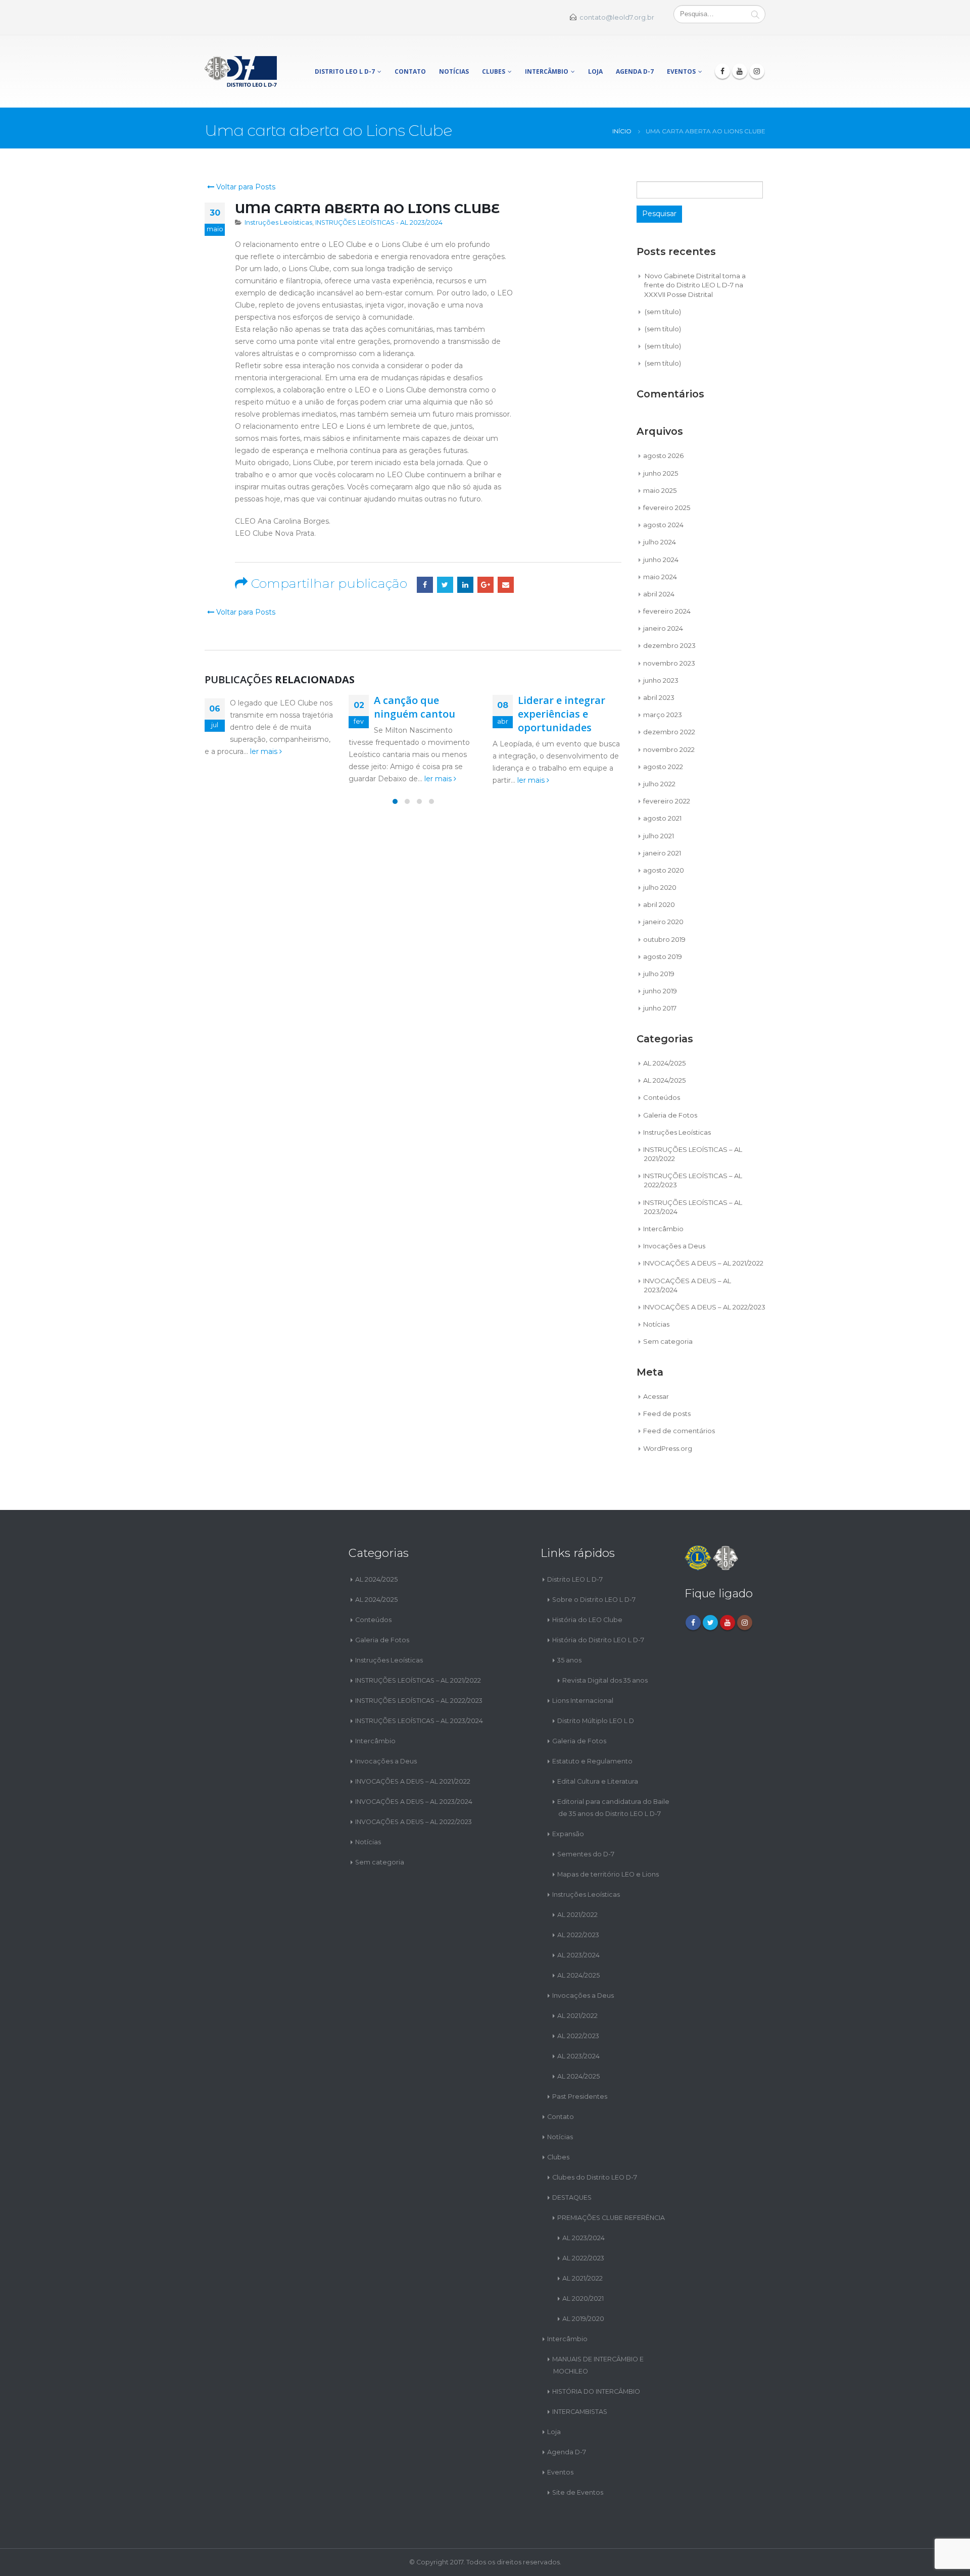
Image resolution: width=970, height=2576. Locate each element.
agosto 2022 (663, 767)
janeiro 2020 (663, 922)
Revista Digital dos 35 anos (605, 1680)
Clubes (494, 71)
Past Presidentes (580, 2097)
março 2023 (663, 715)
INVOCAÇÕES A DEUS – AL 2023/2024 (414, 1802)
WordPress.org (668, 1448)
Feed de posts (667, 1413)
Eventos (681, 71)
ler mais (265, 751)
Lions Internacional (583, 1701)
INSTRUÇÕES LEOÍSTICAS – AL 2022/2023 (419, 1701)
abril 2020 (659, 904)
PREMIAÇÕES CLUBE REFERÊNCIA (611, 2218)
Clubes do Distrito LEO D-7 (595, 2177)
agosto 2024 (663, 525)
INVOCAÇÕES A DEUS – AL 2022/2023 (704, 1307)
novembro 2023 (669, 663)
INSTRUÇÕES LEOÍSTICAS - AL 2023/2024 (379, 222)
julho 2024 (660, 542)
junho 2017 (660, 1008)
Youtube (727, 1623)
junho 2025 (661, 473)
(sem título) (663, 312)
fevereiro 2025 (667, 508)
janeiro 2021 (662, 853)
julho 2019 (659, 974)
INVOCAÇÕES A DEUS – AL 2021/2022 (703, 1263)
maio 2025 (660, 490)
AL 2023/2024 (578, 1955)
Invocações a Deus (674, 1246)
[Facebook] (722, 71)
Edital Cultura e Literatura (598, 1781)
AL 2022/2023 (578, 1935)
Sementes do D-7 (586, 1854)
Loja (595, 71)
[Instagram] (757, 71)
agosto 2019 (663, 956)
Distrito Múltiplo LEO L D (596, 1721)
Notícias (454, 71)
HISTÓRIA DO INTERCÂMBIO (596, 2391)
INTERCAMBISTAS (580, 2412)
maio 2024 (660, 577)
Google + (486, 585)
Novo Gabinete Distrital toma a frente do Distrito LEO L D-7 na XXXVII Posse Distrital (695, 285)
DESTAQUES (572, 2198)
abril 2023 (659, 697)
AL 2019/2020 (583, 2319)
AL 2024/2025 (664, 1063)
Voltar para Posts (245, 187)
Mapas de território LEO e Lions (608, 1874)
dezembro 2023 (669, 645)
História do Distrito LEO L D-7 (598, 1640)
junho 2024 (661, 560)
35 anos (569, 1660)
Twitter (445, 585)
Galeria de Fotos (670, 1115)
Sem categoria (668, 1341)
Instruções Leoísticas (278, 222)
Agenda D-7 (635, 71)
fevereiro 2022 (667, 801)
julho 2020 (660, 887)
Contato (410, 71)
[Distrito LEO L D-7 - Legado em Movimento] (241, 71)
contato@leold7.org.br (617, 17)
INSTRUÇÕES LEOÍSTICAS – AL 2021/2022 (418, 1680)
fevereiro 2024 (667, 611)
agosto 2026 (663, 456)
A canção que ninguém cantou (415, 707)
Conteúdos (662, 1097)
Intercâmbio (547, 71)
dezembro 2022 (669, 732)
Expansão (568, 1834)
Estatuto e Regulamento (592, 1761)
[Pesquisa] (755, 14)
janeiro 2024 (663, 628)
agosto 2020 (664, 870)
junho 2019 (660, 991)
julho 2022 (659, 784)
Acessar (656, 1396)
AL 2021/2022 (577, 1915)
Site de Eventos (578, 2492)
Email (506, 585)
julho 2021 (659, 836)
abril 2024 (659, 594)
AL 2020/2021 (583, 2299)
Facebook (425, 585)
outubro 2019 (664, 939)
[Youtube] (740, 71)
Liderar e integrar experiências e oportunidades (562, 714)
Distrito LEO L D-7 (345, 71)
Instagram (745, 1623)
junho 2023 (661, 680)
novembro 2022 (669, 749)
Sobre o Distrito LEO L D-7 (594, 1600)
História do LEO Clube (587, 1620)
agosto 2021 (662, 818)
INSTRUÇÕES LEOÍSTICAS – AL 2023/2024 (419, 1721)
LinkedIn (465, 585)
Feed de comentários (679, 1431)
